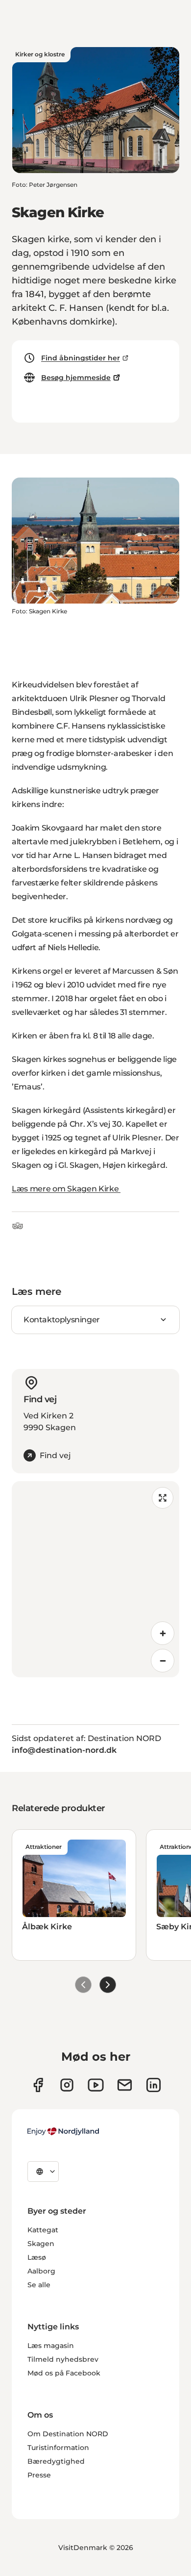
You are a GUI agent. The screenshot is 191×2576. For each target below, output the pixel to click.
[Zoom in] (163, 1633)
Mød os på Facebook (64, 2373)
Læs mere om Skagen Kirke (66, 1189)
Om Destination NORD (68, 2434)
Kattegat (43, 2230)
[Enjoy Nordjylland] (63, 2131)
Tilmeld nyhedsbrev (63, 2359)
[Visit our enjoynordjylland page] (38, 2085)
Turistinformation (58, 2448)
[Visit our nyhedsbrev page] (125, 2085)
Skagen (41, 2244)
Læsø (37, 2257)
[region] (95, 1579)
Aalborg (41, 2271)
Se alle (39, 2285)
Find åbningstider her (81, 358)
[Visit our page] (67, 2085)
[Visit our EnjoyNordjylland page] (96, 2085)
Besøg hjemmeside (76, 378)
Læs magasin (51, 2346)
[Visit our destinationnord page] (154, 2085)
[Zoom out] (163, 1661)
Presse (39, 2475)
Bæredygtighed (56, 2461)
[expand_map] (163, 1498)
